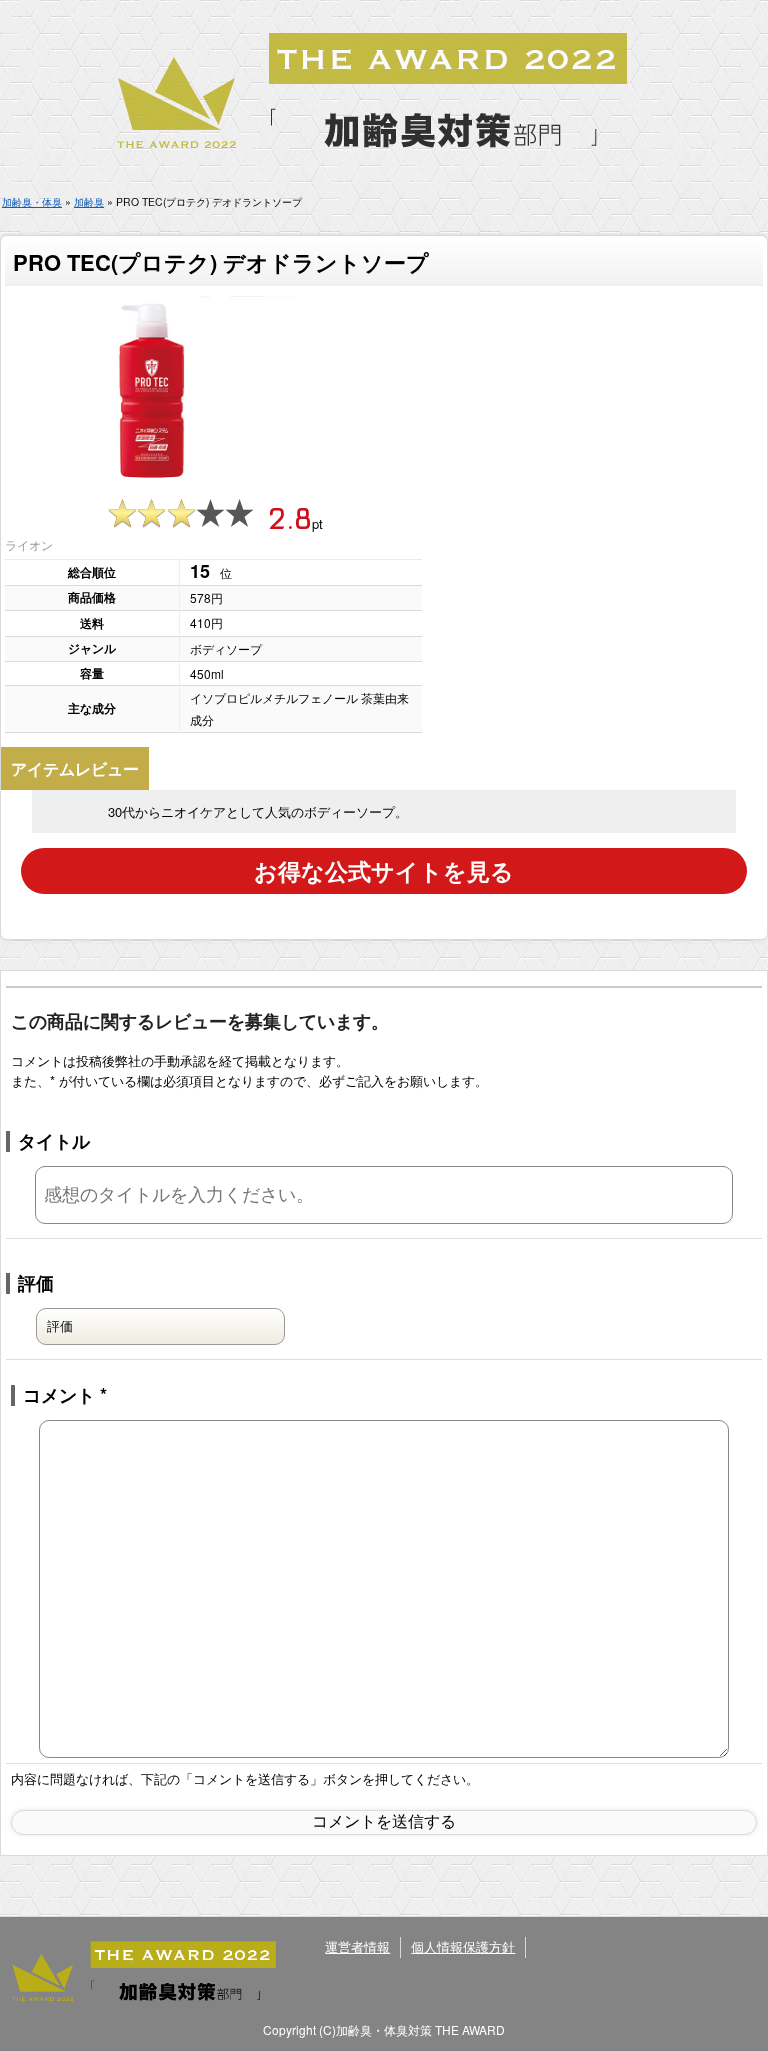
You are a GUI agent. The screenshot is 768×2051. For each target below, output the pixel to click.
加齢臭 (89, 201)
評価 (36, 1283)
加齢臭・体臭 (32, 201)
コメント (65, 1395)
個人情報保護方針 (463, 1946)
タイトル (54, 1141)
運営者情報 (357, 1946)
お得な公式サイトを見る (384, 870)
